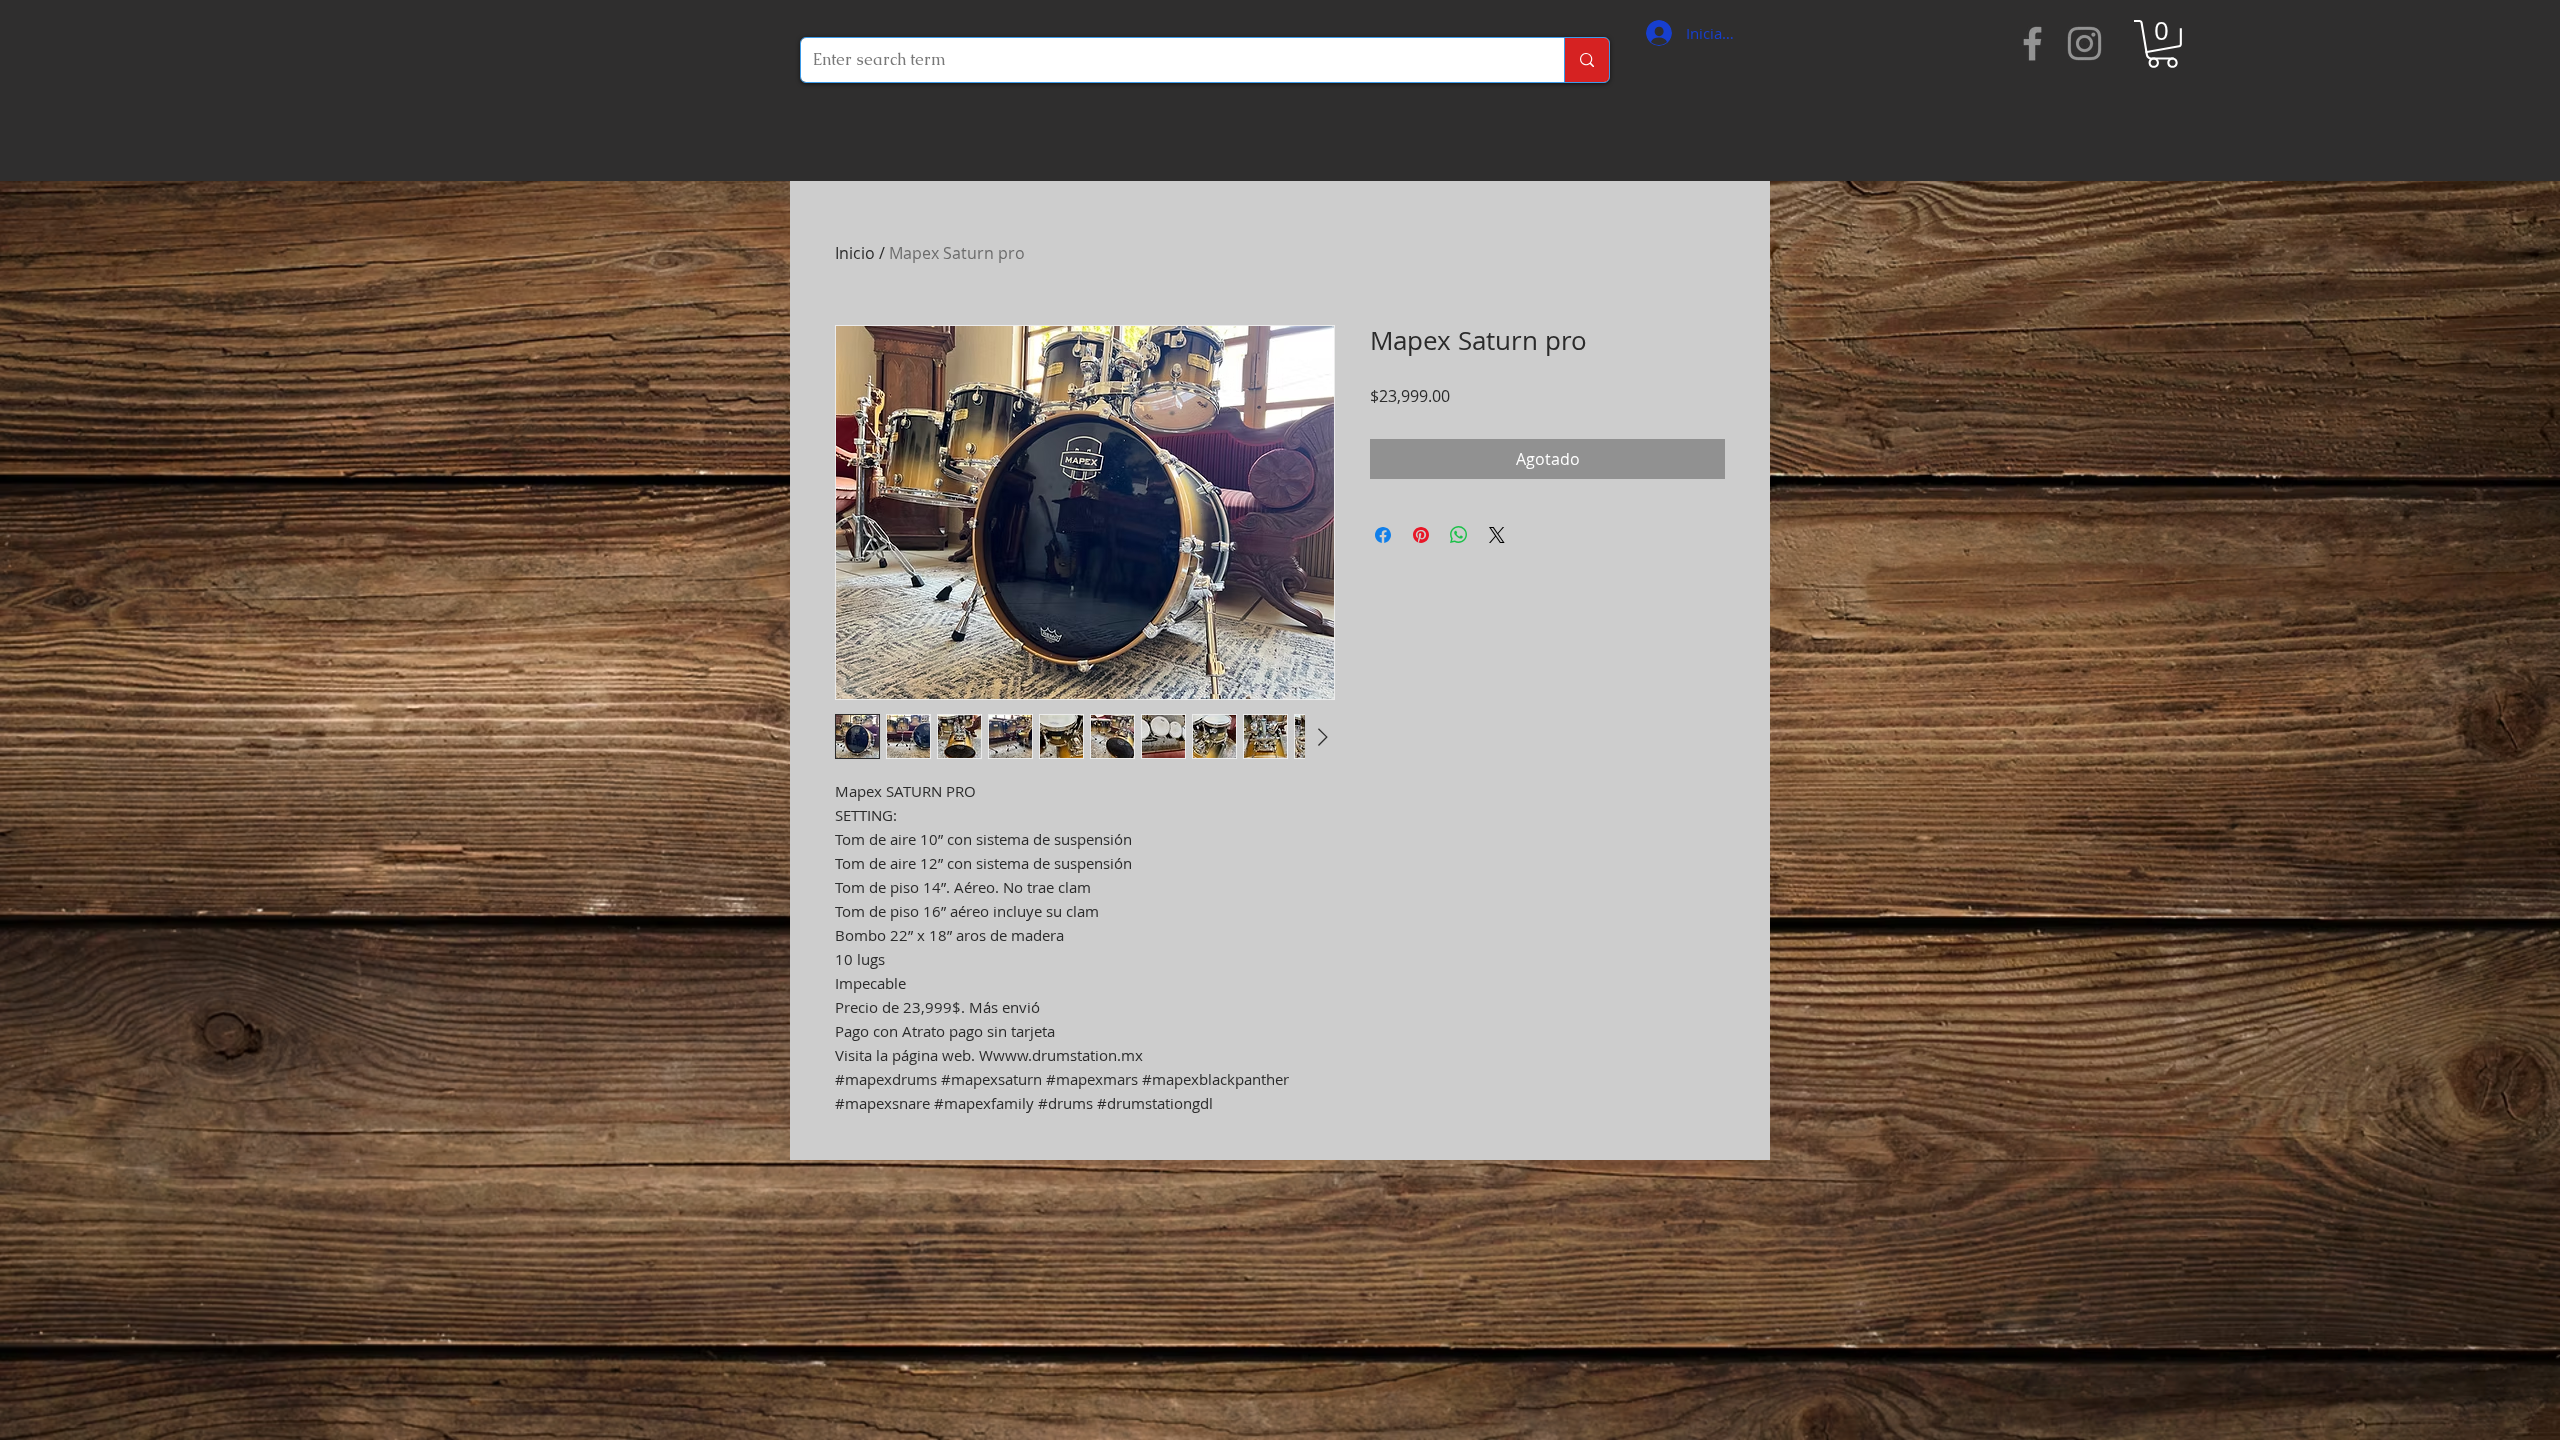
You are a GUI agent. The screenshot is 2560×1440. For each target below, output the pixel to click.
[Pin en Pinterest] (1421, 535)
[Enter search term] (1586, 60)
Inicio (855, 253)
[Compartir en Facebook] (1383, 535)
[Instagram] (2084, 43)
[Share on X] (1497, 535)
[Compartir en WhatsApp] (1459, 535)
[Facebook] (2032, 43)
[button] (2162, 44)
